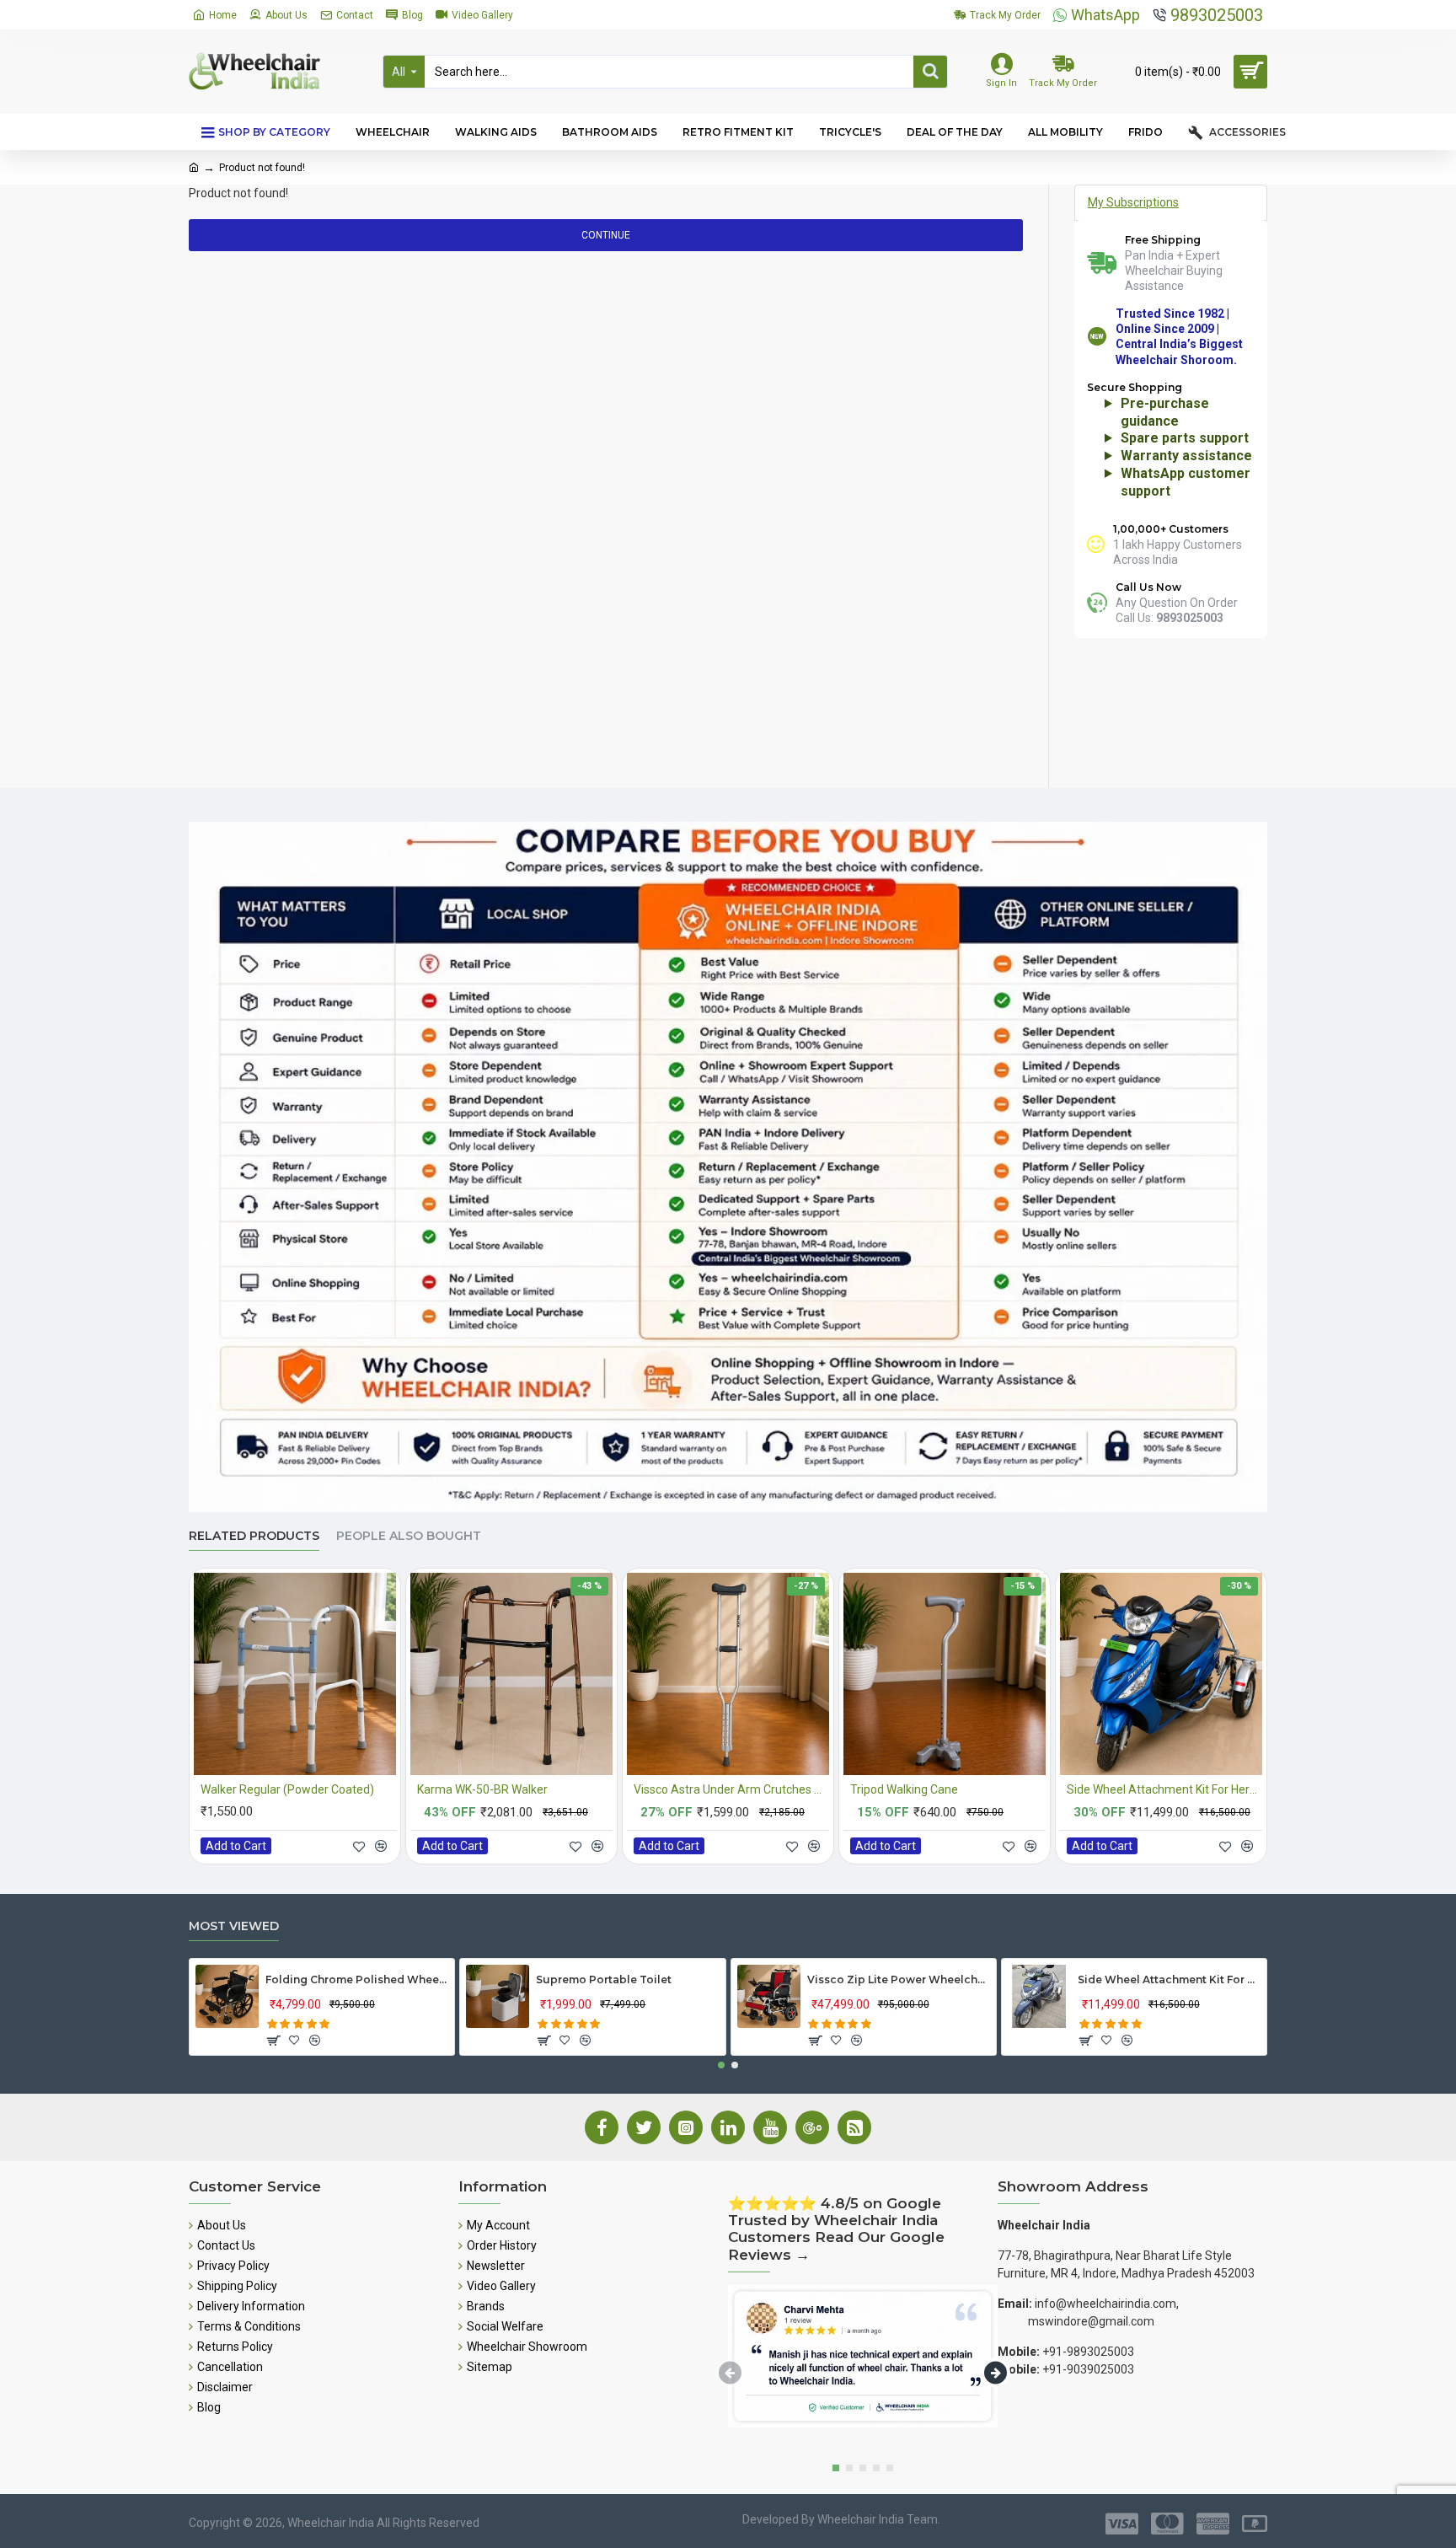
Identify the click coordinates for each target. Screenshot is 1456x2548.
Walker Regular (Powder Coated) (287, 1789)
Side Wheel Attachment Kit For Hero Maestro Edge (1164, 1789)
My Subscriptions (1133, 202)
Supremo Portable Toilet (604, 1979)
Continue (606, 235)
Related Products (254, 1536)
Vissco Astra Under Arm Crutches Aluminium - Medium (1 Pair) (731, 1789)
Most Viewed (234, 1926)
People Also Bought (409, 1536)
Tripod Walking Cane (904, 1789)
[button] (721, 2065)
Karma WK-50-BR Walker (482, 1789)
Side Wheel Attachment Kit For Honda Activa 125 (1169, 1979)
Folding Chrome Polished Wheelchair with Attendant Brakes (357, 1979)
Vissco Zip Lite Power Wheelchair (899, 1979)
